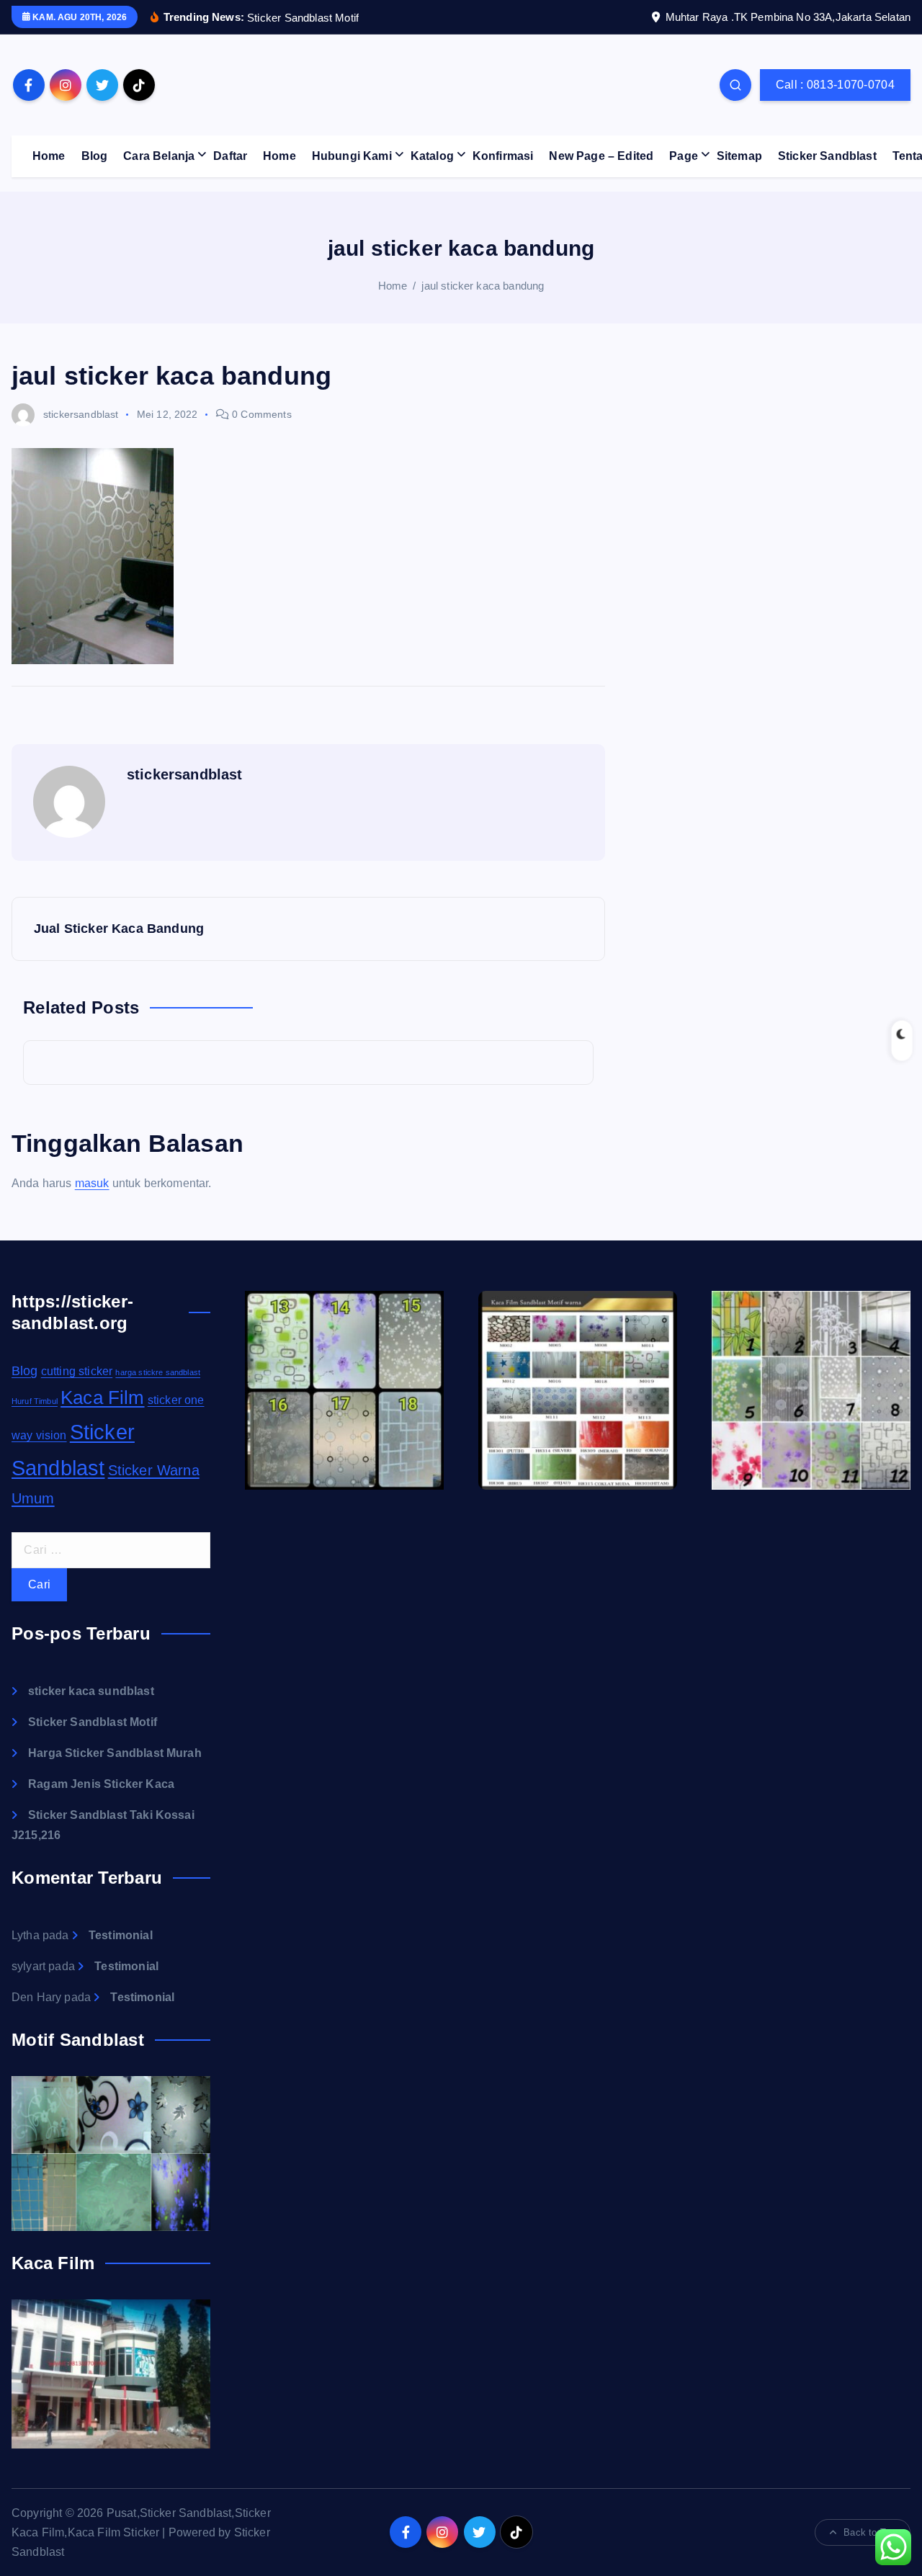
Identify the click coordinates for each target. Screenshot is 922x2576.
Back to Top (869, 2532)
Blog (95, 156)
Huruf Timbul (35, 1401)
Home (49, 156)
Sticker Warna (154, 1470)
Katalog (432, 156)
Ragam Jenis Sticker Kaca (101, 1784)
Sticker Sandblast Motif (93, 1722)
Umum (33, 1498)
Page (684, 156)
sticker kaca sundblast (91, 1691)
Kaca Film (102, 1397)
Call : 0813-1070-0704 (835, 85)
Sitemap (739, 156)
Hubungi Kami (352, 156)
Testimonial (121, 1935)
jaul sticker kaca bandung (483, 286)
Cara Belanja (159, 156)
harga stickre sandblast (158, 1372)
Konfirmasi (503, 156)
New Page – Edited (601, 156)
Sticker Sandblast (827, 156)
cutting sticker (77, 1371)
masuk (92, 1183)
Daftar (230, 156)
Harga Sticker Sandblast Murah (115, 1753)
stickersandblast (81, 414)
